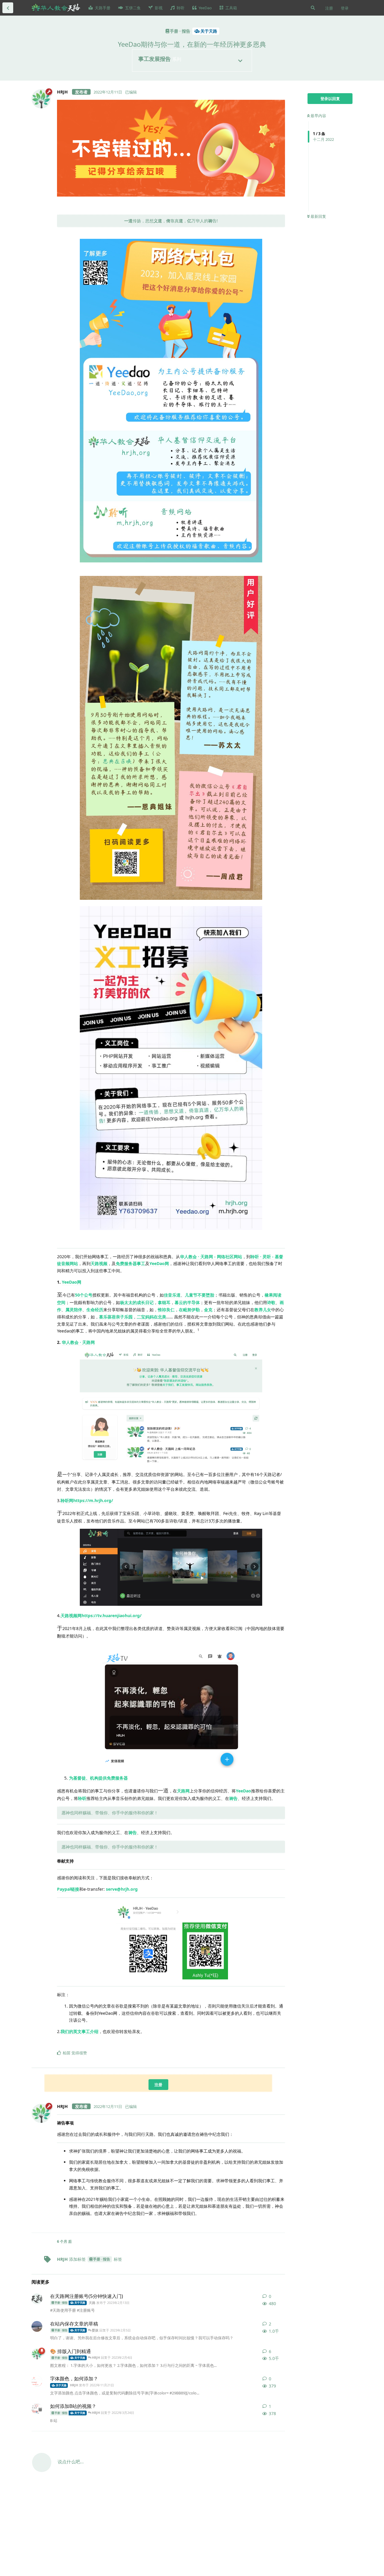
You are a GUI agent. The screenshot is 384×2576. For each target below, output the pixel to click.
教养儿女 (263, 1310)
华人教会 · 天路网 (78, 1342)
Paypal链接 (68, 1889)
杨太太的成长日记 (137, 1302)
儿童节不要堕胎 (199, 1295)
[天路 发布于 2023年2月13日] (37, 2299)
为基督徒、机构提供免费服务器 (98, 1778)
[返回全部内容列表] (8, 8)
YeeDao (243, 1791)
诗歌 (271, 1302)
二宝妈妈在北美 (151, 1317)
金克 (208, 1310)
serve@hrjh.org (122, 1889)
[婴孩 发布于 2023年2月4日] (37, 2326)
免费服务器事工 (130, 1263)
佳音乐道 (172, 1295)
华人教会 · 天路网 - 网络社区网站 (211, 1257)
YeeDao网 (159, 1263)
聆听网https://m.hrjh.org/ (87, 1500)
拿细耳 (164, 1302)
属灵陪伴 (74, 1310)
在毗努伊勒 (189, 1310)
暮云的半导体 (187, 1302)
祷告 (233, 1798)
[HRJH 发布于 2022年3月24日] (37, 2354)
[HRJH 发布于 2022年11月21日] (37, 2381)
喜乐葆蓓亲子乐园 (116, 1317)
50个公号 (84, 1295)
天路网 (183, 1791)
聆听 (82, 1798)
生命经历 (95, 1310)
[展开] (240, 61)
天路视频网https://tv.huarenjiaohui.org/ (101, 1616)
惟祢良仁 (166, 1310)
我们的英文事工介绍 (79, 2031)
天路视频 (99, 1263)
